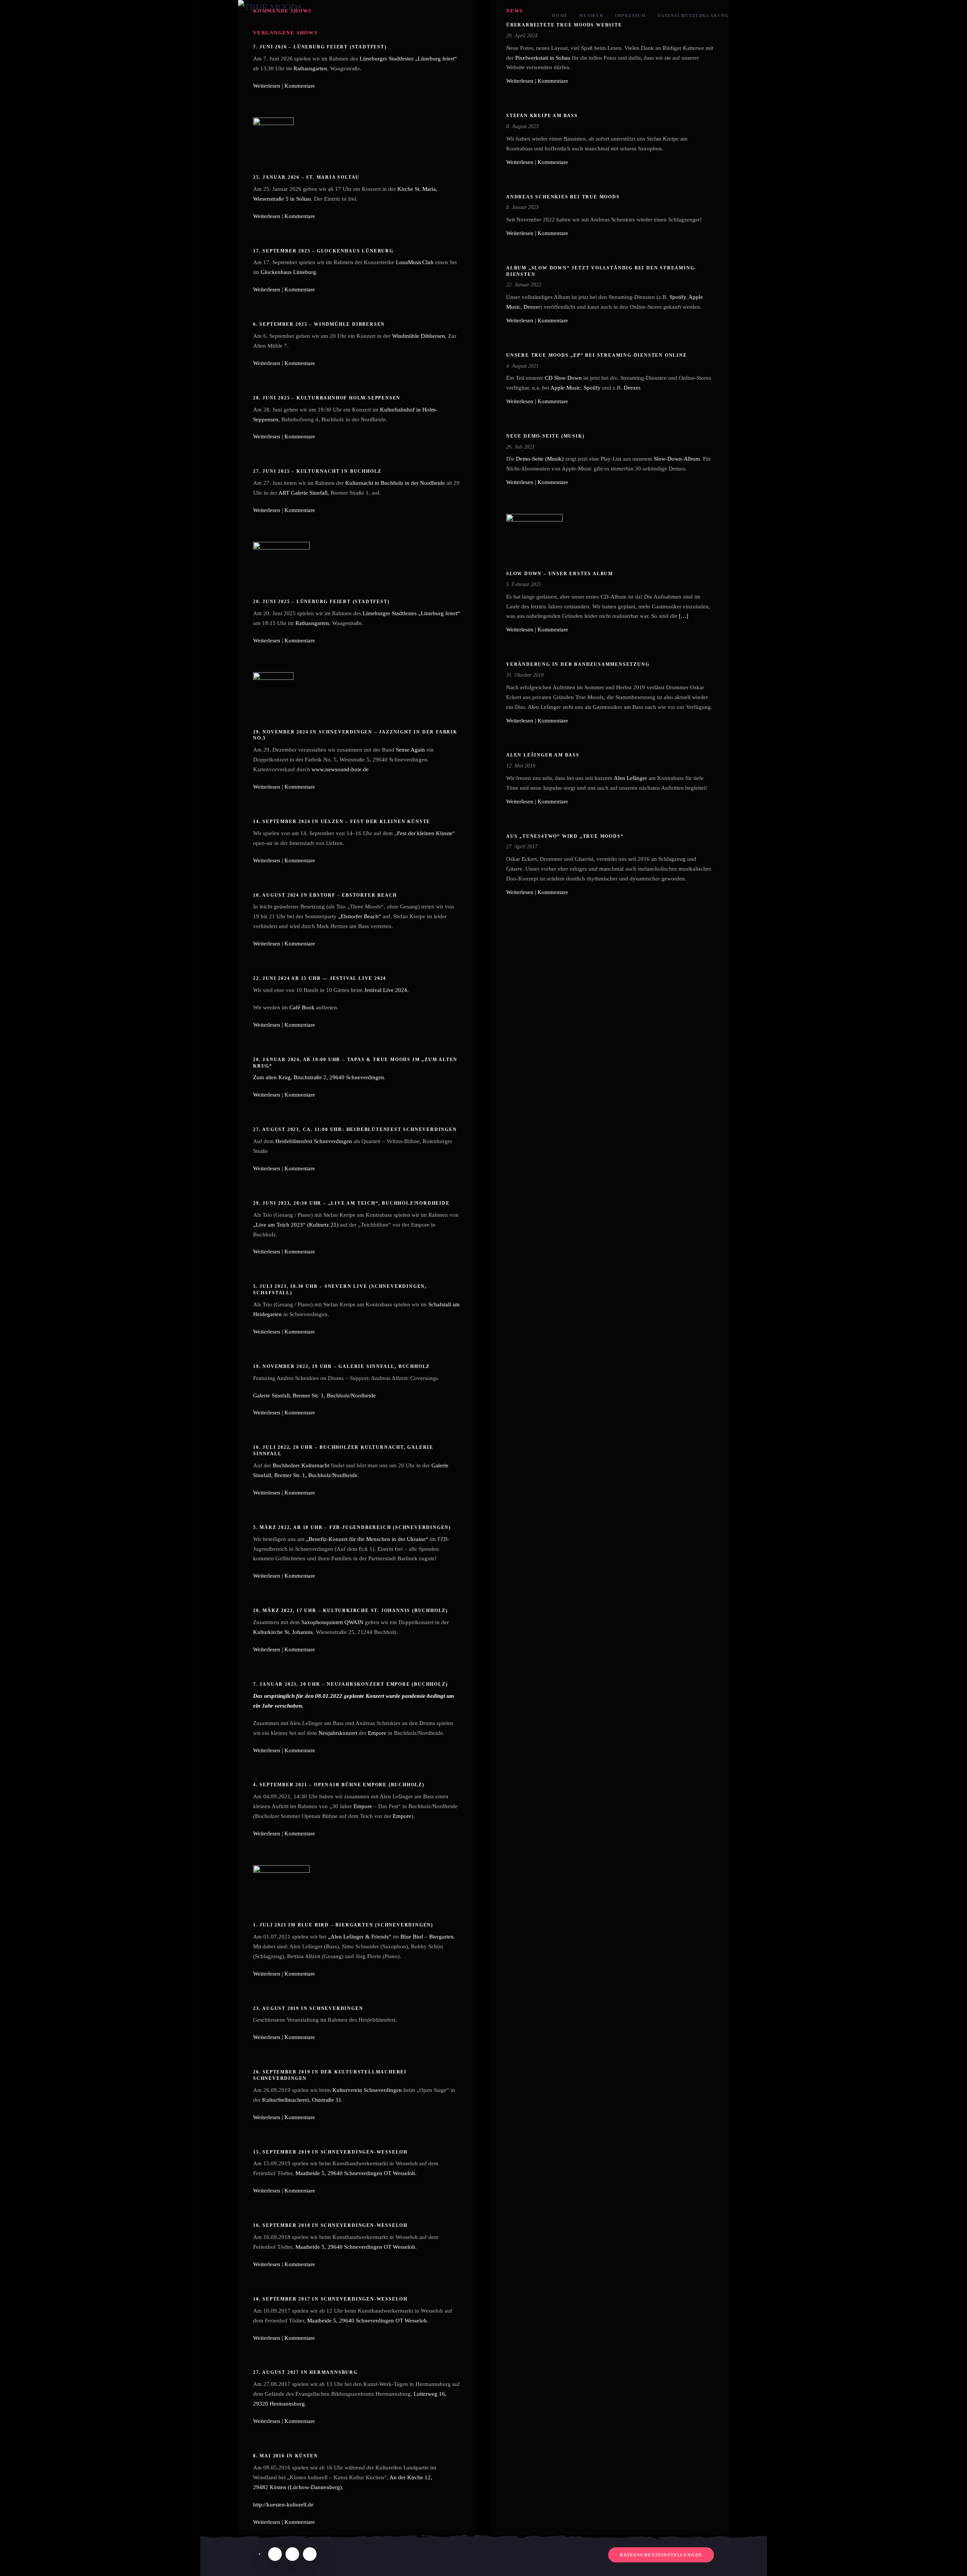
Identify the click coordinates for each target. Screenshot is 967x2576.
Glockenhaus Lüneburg (288, 272)
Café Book (302, 1007)
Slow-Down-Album (677, 459)
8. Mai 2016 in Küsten (286, 2456)
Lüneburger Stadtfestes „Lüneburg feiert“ (408, 59)
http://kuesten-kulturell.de (283, 2505)
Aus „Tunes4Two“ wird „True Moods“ (565, 836)
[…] (684, 616)
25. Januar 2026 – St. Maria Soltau (306, 177)
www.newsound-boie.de (340, 769)
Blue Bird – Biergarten (427, 1937)
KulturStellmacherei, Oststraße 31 (302, 2100)
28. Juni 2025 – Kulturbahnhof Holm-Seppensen (327, 398)
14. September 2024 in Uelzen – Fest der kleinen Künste (342, 822)
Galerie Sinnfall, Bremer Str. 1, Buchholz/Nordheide (314, 1396)
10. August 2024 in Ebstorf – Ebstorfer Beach (325, 895)
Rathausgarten (310, 68)
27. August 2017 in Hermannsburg (305, 2372)
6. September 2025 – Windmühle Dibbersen (319, 324)
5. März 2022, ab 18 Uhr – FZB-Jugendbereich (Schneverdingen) (352, 1527)
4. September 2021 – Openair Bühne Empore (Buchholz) (339, 1785)
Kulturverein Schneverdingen (367, 2090)
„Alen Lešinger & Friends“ (360, 1937)
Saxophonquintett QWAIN (332, 1622)
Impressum (630, 15)
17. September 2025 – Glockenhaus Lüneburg (323, 251)
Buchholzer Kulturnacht (301, 1465)
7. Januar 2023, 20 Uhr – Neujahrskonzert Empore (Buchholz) (350, 1684)
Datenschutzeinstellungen (661, 2555)
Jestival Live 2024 (386, 990)
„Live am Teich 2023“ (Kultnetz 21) (296, 1225)
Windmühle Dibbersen (419, 336)
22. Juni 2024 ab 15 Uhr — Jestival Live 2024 (320, 978)
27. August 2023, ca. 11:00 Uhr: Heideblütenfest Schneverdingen (355, 1129)
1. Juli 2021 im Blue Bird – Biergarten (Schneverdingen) (343, 1925)
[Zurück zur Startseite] (276, 16)
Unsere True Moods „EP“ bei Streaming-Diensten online (597, 355)
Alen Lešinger (630, 778)
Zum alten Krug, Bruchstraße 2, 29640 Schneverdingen (319, 1077)
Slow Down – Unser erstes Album (560, 574)
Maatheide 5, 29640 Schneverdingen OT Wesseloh (355, 2173)
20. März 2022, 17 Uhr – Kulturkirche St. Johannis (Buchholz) (351, 1611)
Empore (377, 1733)
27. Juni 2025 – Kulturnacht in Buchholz (317, 471)
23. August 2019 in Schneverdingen (308, 2008)
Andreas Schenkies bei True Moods (563, 197)
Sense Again (410, 750)
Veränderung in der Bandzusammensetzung (578, 664)
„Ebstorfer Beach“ (360, 916)
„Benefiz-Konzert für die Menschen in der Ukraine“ (367, 1539)
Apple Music (565, 388)
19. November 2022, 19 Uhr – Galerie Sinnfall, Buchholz (341, 1366)
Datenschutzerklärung (693, 15)
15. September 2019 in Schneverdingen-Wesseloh (330, 2152)
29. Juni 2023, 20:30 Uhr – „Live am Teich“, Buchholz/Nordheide (351, 1203)
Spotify (678, 297)
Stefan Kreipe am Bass (542, 116)
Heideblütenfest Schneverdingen (314, 1141)
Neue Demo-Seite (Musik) (545, 436)
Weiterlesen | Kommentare (284, 86)
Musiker (591, 15)
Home (560, 15)
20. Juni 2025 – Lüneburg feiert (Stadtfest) (321, 602)
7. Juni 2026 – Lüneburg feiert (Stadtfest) (320, 47)
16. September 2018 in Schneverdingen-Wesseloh (330, 2225)
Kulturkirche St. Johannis (283, 1632)
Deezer (532, 307)
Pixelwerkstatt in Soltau (543, 58)
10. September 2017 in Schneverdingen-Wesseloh (330, 2299)
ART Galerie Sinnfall (303, 493)
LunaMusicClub (415, 262)
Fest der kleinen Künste (425, 833)
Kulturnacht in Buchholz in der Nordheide (395, 483)
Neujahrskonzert (338, 1733)
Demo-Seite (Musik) (540, 459)
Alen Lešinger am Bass (543, 755)
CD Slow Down (563, 378)
